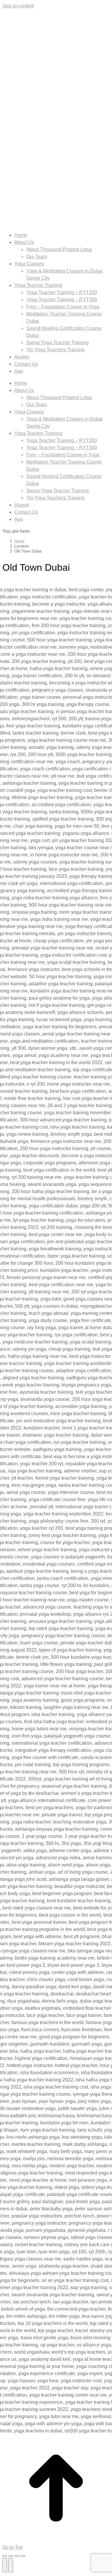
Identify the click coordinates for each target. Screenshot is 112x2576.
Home (21, 235)
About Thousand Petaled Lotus (59, 249)
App (19, 371)
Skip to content (18, 6)
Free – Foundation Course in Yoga (63, 307)
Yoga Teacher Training (38, 285)
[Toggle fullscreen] (17, 2556)
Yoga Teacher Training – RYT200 (62, 292)
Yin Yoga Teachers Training (55, 350)
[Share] (11, 2556)
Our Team (37, 257)
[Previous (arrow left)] (5, 2565)
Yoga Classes (29, 264)
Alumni (22, 357)
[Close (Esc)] (5, 2556)
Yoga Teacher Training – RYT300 (62, 300)
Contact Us (26, 364)
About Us (24, 242)
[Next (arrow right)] (11, 2565)
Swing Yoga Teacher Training (57, 343)
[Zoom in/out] (23, 2556)
